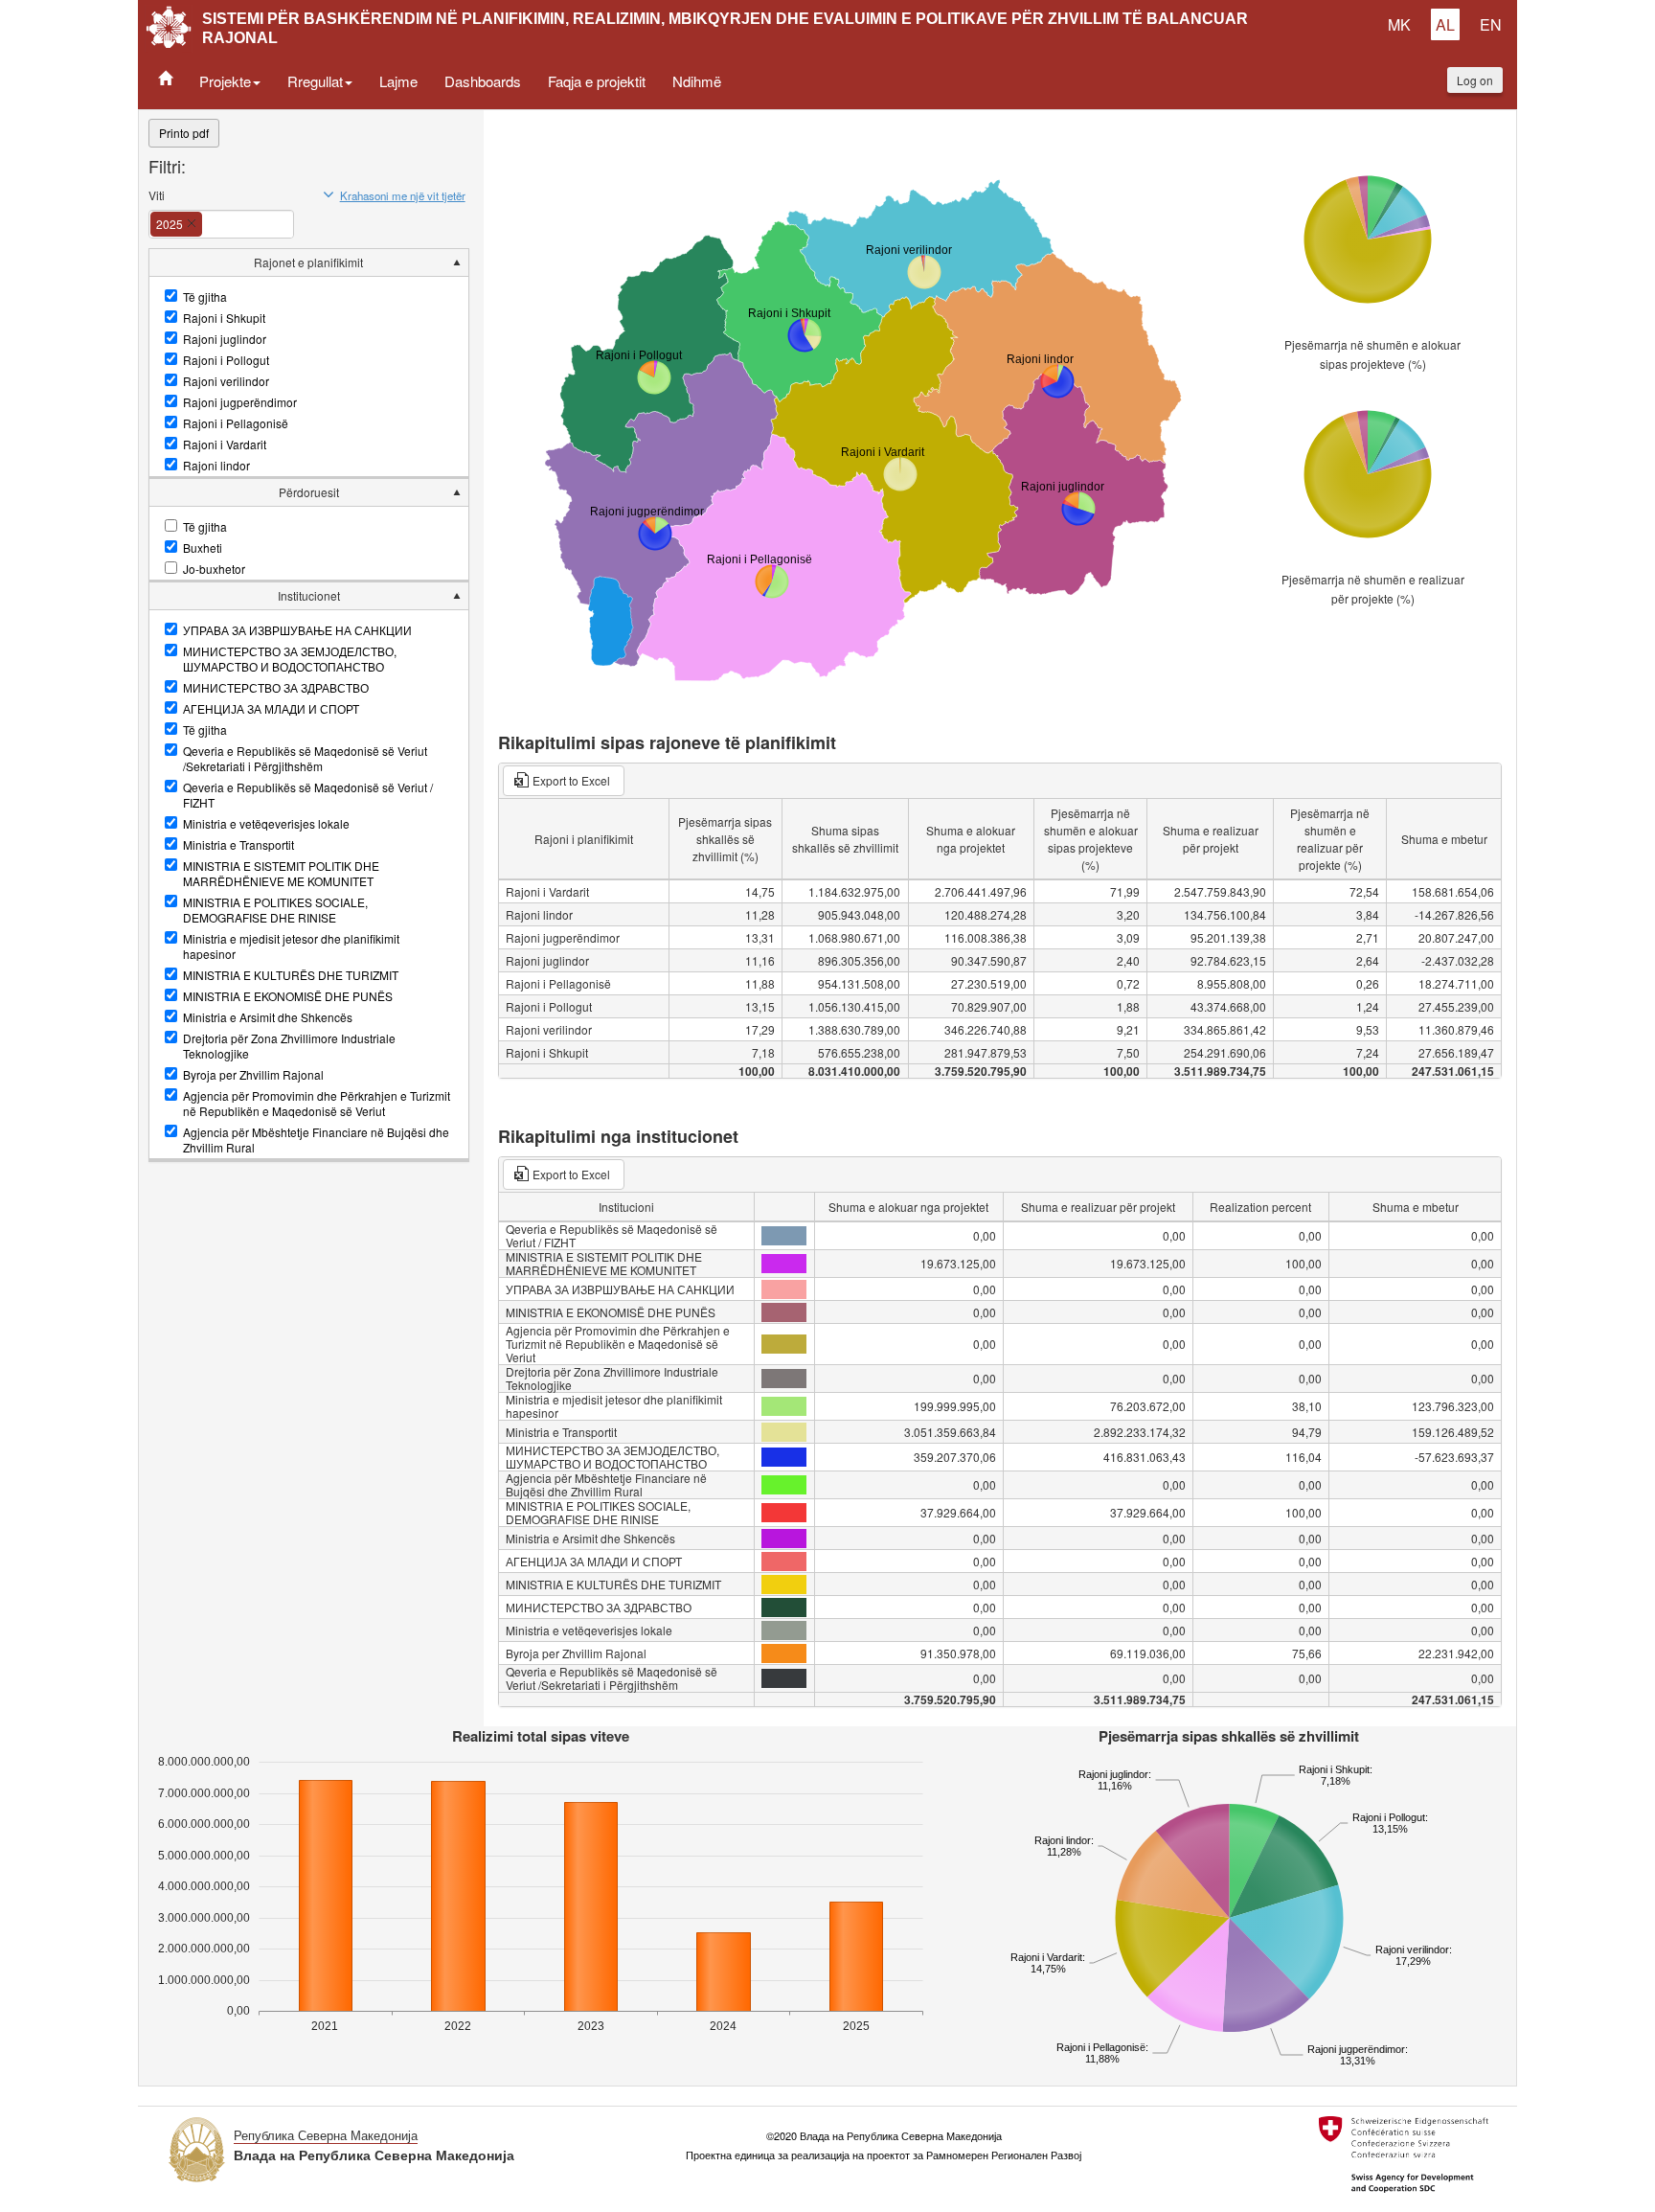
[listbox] (214, 219)
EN (1491, 24)
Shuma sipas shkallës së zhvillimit (845, 839)
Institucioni (626, 1207)
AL (1445, 24)
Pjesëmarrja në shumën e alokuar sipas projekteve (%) (1372, 354)
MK (1399, 24)
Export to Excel (571, 780)
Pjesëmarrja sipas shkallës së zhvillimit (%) (725, 839)
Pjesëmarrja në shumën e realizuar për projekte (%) (1373, 589)
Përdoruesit (309, 492)
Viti (157, 195)
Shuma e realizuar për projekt (1211, 839)
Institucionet (309, 595)
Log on (1475, 80)
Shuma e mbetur (1444, 839)
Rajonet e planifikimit (308, 262)
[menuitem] (309, 364)
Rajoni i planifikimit (584, 839)
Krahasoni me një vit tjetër (403, 195)
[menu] (309, 705)
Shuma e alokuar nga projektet (971, 839)
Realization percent (1260, 1207)
